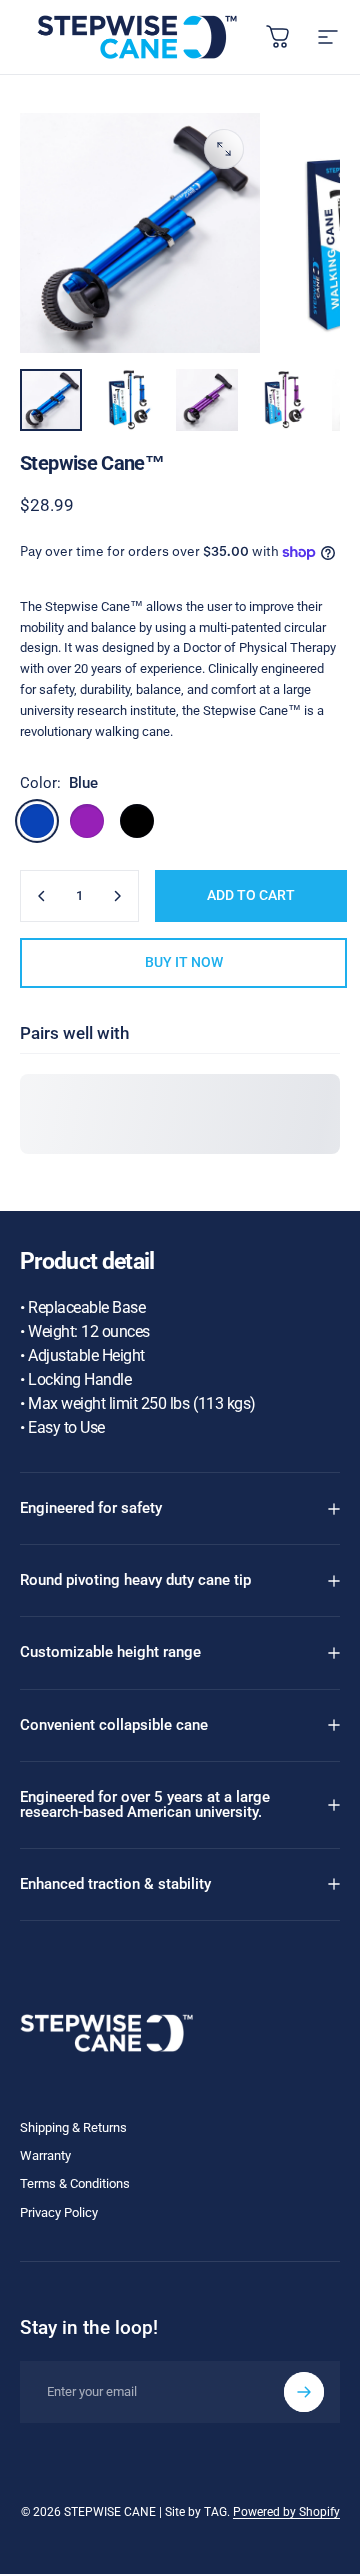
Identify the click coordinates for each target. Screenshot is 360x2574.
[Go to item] (51, 400)
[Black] (137, 821)
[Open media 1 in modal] (224, 149)
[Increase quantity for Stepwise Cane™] (117, 896)
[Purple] (87, 821)
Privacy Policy (59, 2212)
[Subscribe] (304, 2392)
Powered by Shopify (286, 2512)
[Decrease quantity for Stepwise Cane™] (42, 896)
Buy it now (184, 962)
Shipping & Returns (73, 2127)
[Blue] (37, 821)
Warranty (45, 2155)
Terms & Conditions (75, 2183)
